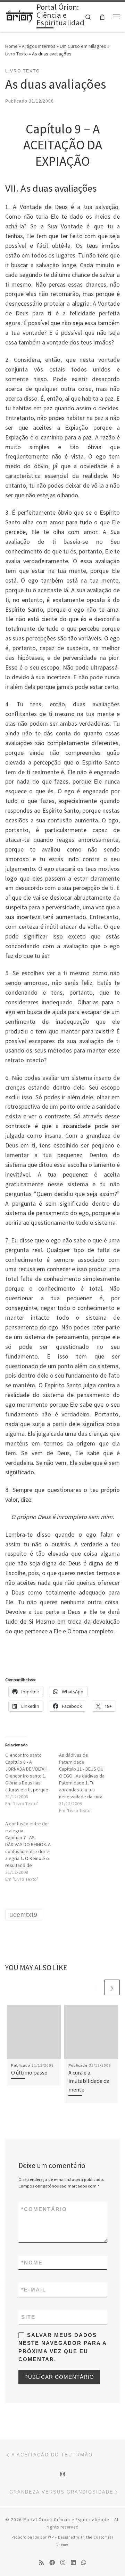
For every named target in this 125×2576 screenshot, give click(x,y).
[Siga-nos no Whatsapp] (84, 2563)
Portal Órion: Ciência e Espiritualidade (66, 2520)
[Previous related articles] (95, 1987)
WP (51, 2537)
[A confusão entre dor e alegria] (32, 1851)
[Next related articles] (112, 1987)
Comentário (44, 2209)
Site (28, 2317)
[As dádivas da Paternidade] (86, 1783)
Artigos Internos (39, 46)
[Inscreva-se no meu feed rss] (41, 2563)
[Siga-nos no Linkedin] (73, 2563)
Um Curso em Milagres (83, 46)
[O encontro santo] (32, 1779)
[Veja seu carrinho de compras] (102, 17)
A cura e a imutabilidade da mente (89, 2081)
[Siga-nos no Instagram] (63, 2563)
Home (11, 46)
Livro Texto (16, 54)
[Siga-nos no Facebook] (52, 2563)
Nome (32, 2263)
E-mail (34, 2290)
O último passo (29, 2072)
